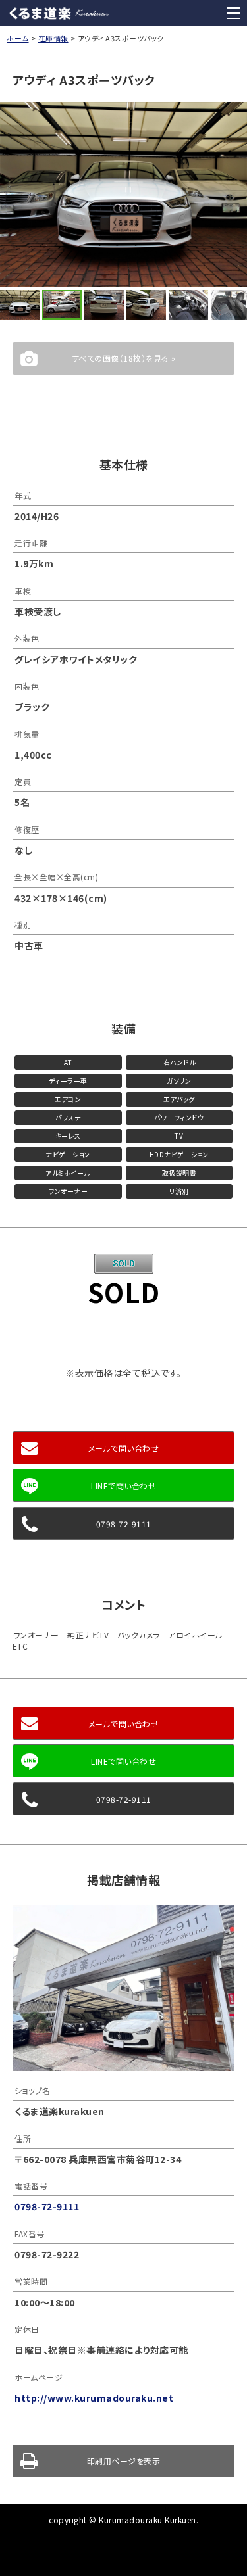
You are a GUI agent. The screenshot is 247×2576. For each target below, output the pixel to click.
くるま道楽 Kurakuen (59, 13)
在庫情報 (53, 38)
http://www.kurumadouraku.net (94, 2398)
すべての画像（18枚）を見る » (124, 358)
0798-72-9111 (124, 1524)
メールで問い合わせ (124, 1448)
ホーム (18, 38)
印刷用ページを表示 (124, 2461)
